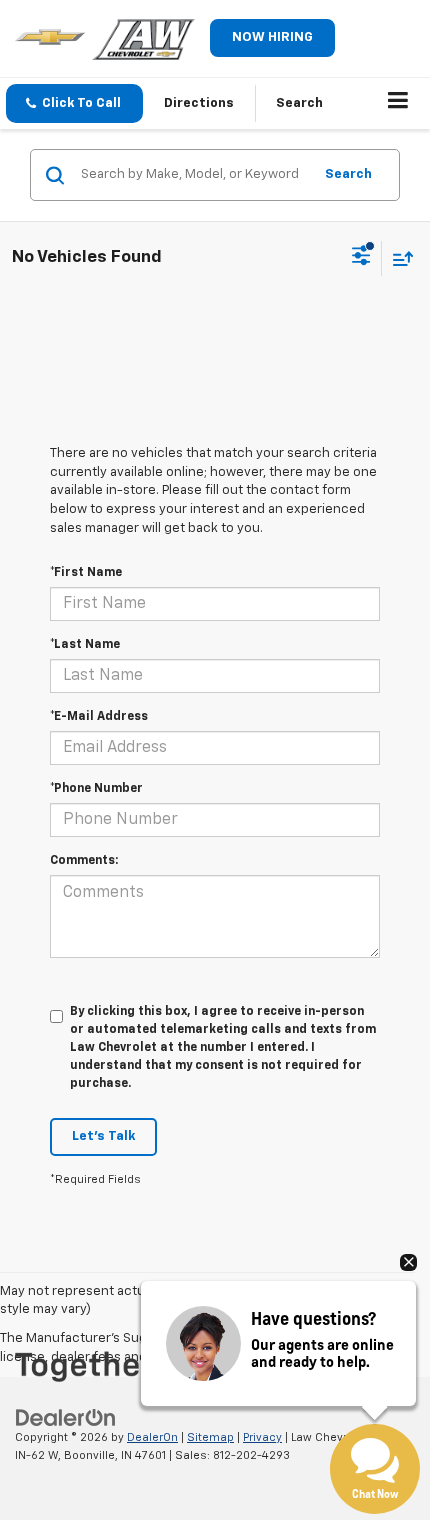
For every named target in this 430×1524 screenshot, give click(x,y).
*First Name (86, 573)
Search (348, 174)
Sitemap (210, 1437)
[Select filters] (361, 258)
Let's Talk (103, 1136)
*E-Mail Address (99, 717)
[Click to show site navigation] (398, 104)
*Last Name (85, 645)
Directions (199, 103)
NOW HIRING (272, 37)
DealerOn (152, 1437)
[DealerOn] (66, 1417)
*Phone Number (96, 789)
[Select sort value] (398, 258)
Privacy (262, 1437)
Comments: (84, 861)
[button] (74, 103)
